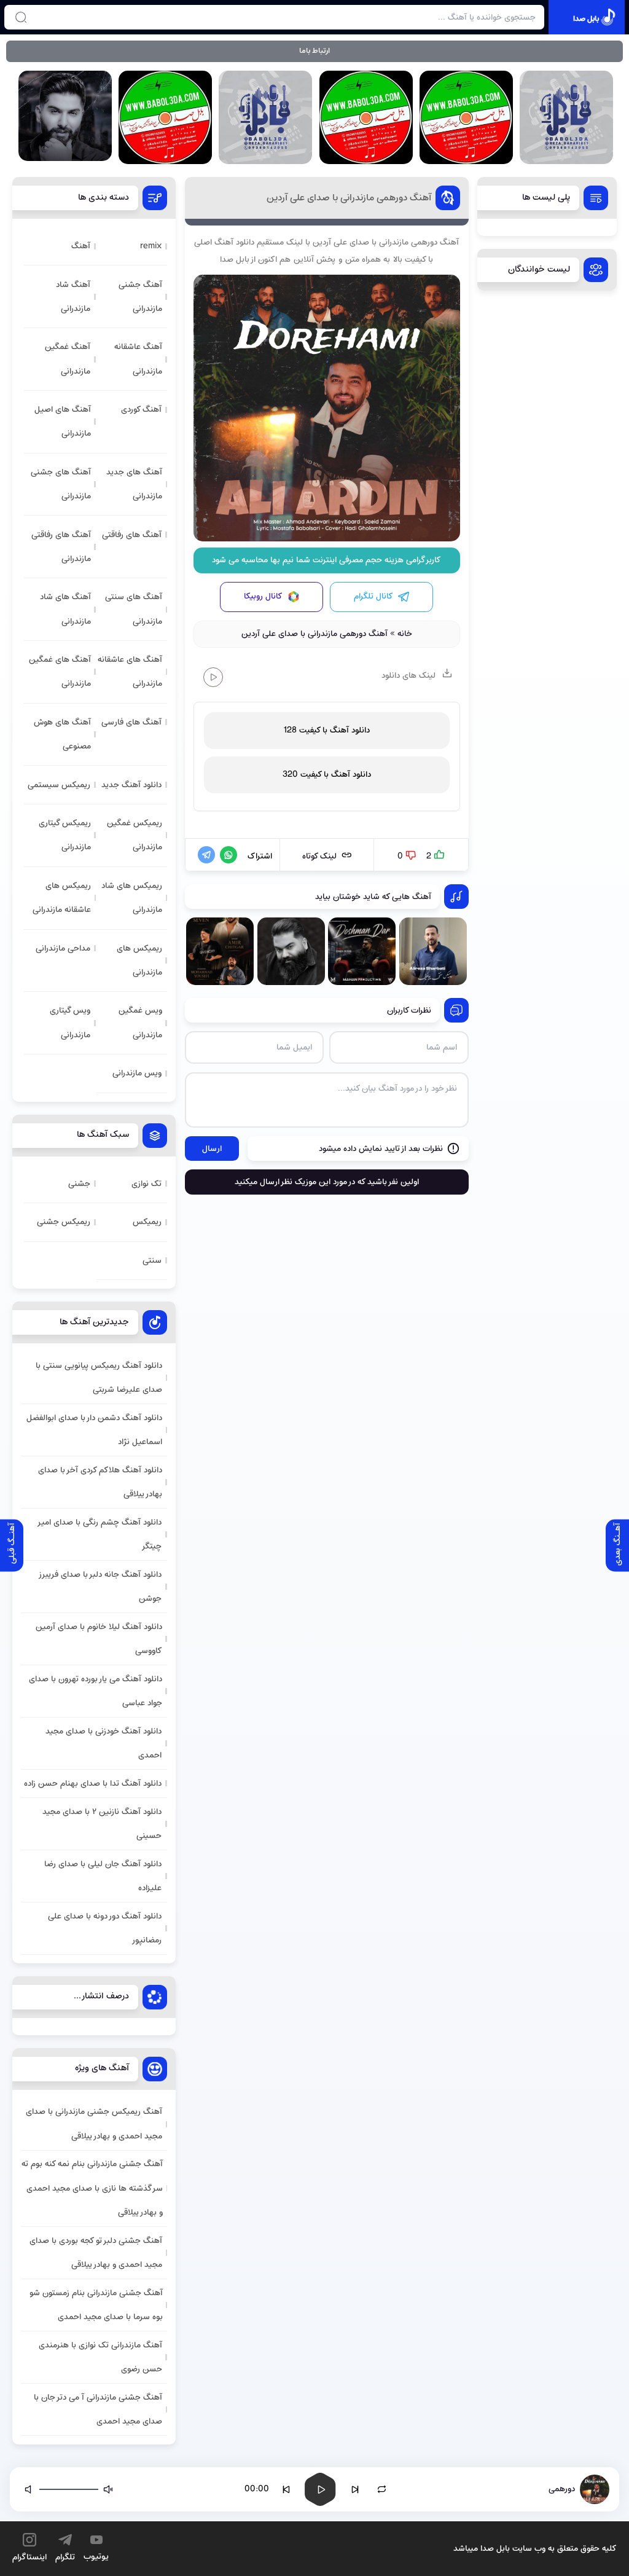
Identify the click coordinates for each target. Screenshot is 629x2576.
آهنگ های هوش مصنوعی (62, 734)
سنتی (152, 1261)
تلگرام (65, 2557)
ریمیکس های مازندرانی (139, 960)
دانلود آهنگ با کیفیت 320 (327, 775)
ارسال (212, 1149)
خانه (405, 634)
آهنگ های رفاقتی (132, 535)
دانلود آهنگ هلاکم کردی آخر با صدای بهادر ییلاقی (100, 1482)
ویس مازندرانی (137, 1073)
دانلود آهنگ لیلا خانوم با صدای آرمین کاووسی (99, 1639)
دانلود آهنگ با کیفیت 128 (326, 730)
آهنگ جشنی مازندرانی (140, 297)
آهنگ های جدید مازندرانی (134, 484)
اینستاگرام (29, 2557)
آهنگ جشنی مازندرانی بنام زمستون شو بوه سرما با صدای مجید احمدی (96, 2305)
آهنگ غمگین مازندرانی (68, 359)
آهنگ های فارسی (131, 722)
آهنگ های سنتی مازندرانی (134, 609)
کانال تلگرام (373, 596)
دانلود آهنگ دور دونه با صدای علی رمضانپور (105, 1928)
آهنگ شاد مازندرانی (73, 297)
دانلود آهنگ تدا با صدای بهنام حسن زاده (93, 1784)
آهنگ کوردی (141, 410)
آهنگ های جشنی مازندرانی (61, 484)
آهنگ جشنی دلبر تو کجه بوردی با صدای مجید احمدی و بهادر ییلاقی (96, 2253)
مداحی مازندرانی (63, 948)
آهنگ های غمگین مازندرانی (60, 672)
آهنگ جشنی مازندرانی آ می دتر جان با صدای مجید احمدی (98, 2409)
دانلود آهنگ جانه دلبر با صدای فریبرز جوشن (101, 1587)
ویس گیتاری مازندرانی (70, 1023)
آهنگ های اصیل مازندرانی (63, 422)
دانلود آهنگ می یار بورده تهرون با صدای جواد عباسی (96, 1691)
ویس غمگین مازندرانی (140, 1023)
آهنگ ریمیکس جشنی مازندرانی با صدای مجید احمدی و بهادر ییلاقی (94, 2124)
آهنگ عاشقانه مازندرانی (138, 359)
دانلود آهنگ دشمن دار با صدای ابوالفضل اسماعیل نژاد (94, 1430)
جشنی (79, 1184)
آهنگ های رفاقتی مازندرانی (61, 547)
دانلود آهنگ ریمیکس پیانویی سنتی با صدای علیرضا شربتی (99, 1378)
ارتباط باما (314, 51)
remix (151, 246)
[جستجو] (21, 17)
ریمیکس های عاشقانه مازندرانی (62, 898)
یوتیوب (96, 2557)
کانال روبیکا (263, 596)
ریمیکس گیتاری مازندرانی (65, 835)
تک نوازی (147, 1184)
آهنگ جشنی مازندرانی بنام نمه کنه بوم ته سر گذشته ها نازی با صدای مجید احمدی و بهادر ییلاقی (92, 2188)
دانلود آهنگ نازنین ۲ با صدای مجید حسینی (102, 1824)
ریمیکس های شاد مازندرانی (132, 898)
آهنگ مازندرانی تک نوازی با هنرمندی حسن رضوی (100, 2357)
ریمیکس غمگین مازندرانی (135, 835)
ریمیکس (147, 1222)
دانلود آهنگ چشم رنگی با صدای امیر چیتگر (100, 1534)
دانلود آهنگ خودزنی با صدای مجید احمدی (104, 1743)
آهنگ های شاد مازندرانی (65, 609)
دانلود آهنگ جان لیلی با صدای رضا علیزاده (103, 1876)
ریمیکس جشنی (64, 1222)
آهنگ (81, 246)
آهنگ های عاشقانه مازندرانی (130, 672)
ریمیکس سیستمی (59, 785)
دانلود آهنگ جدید (131, 785)
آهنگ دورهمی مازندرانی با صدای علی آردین (349, 198)
